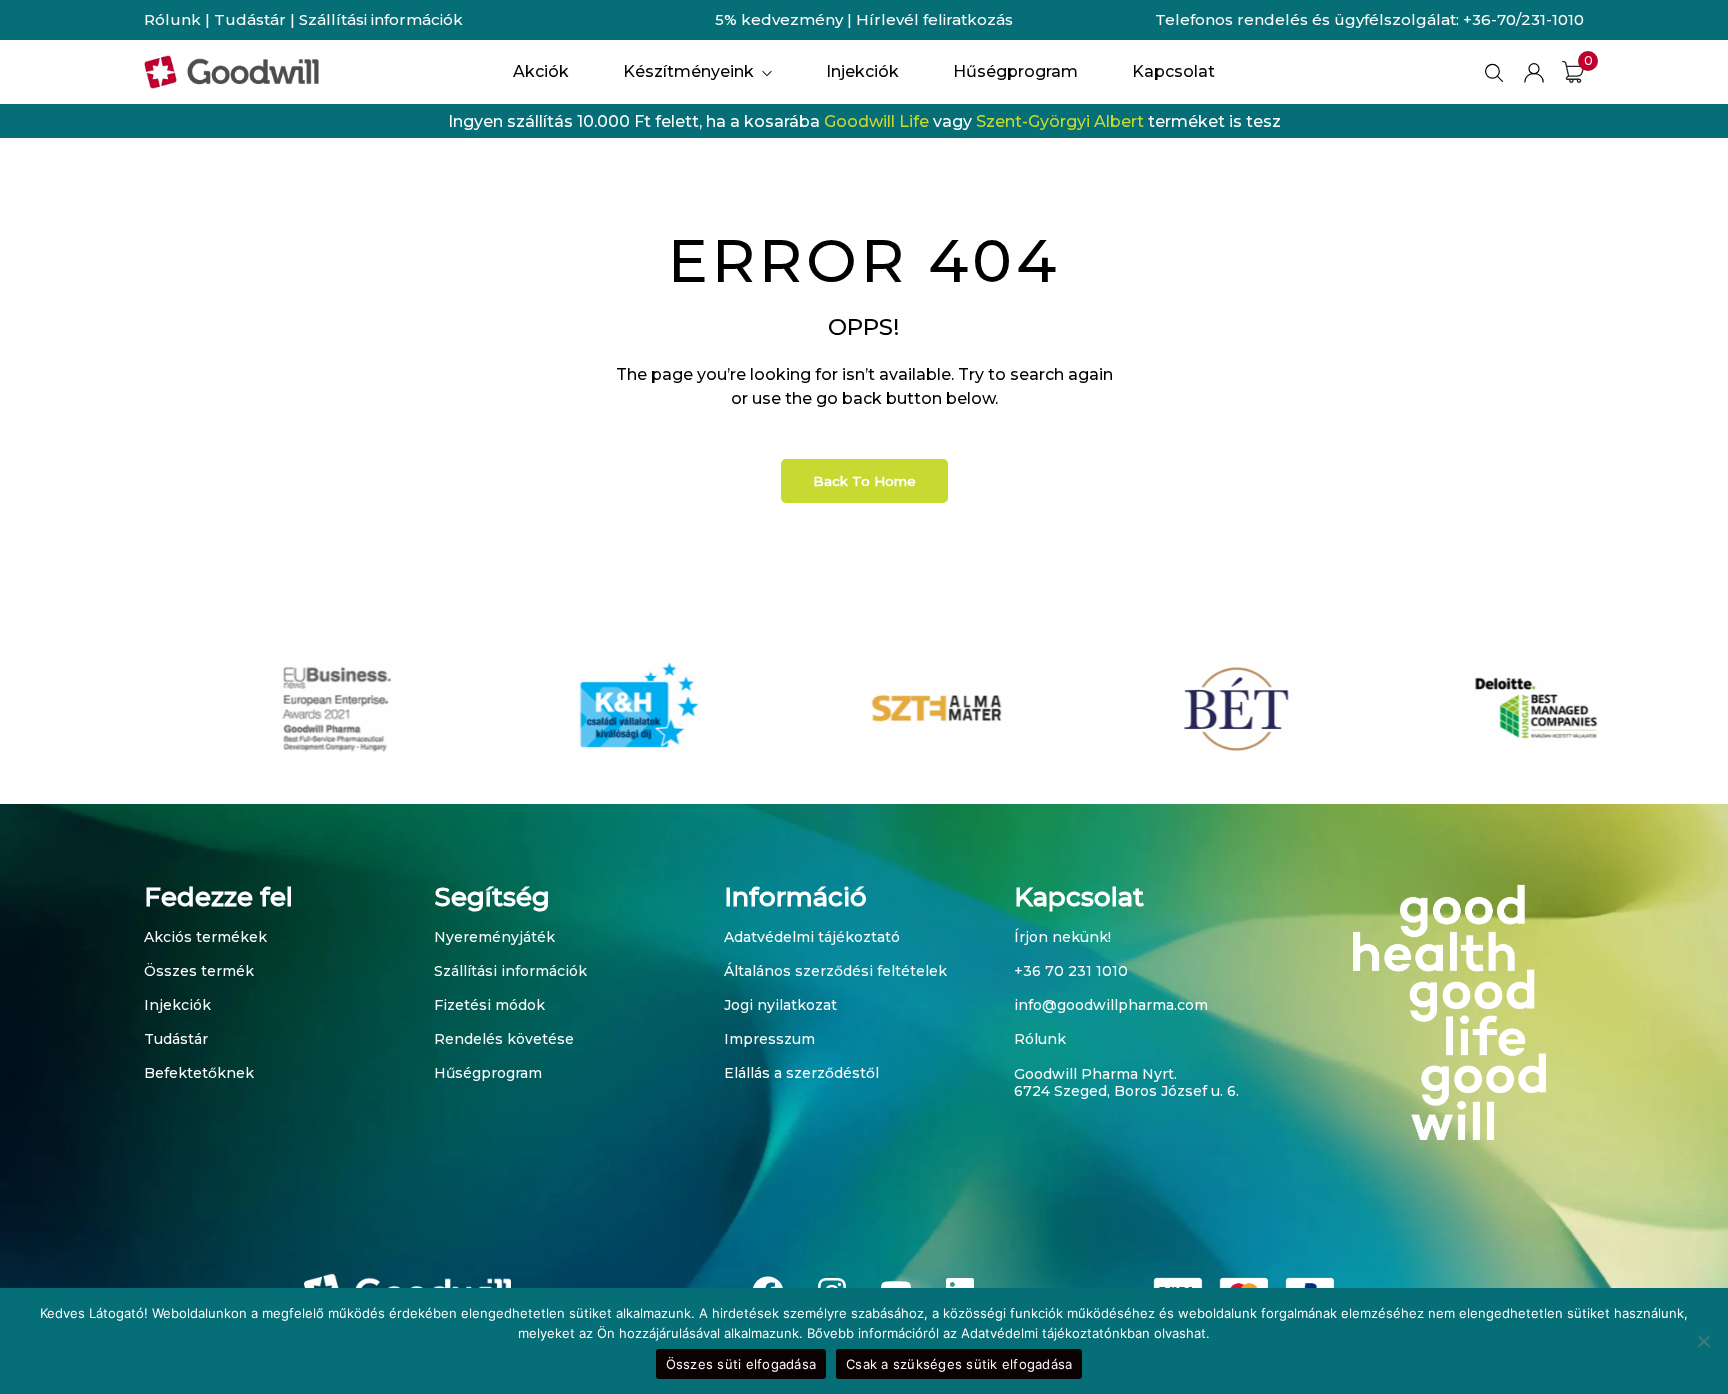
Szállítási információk (381, 19)
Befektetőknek (199, 1073)
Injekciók (177, 1005)
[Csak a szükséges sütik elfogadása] (1703, 1341)
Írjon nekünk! (1062, 937)
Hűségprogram (488, 1073)
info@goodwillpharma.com (1111, 1005)
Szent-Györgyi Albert (1060, 121)
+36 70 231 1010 (1071, 971)
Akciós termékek (205, 937)
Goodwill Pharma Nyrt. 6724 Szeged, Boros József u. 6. (1126, 1082)
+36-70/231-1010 (1523, 19)
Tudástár (250, 19)
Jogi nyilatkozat (780, 1005)
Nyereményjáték (494, 937)
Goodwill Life (876, 121)
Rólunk (172, 19)
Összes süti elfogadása (741, 1364)
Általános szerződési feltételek (835, 971)
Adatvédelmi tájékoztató (812, 937)
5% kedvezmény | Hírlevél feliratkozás (864, 19)
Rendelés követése (504, 1039)
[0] (1573, 72)
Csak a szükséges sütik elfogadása (959, 1364)
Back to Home (864, 481)
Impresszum (769, 1039)
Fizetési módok (489, 1005)
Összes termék (199, 971)
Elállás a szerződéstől (801, 1073)
